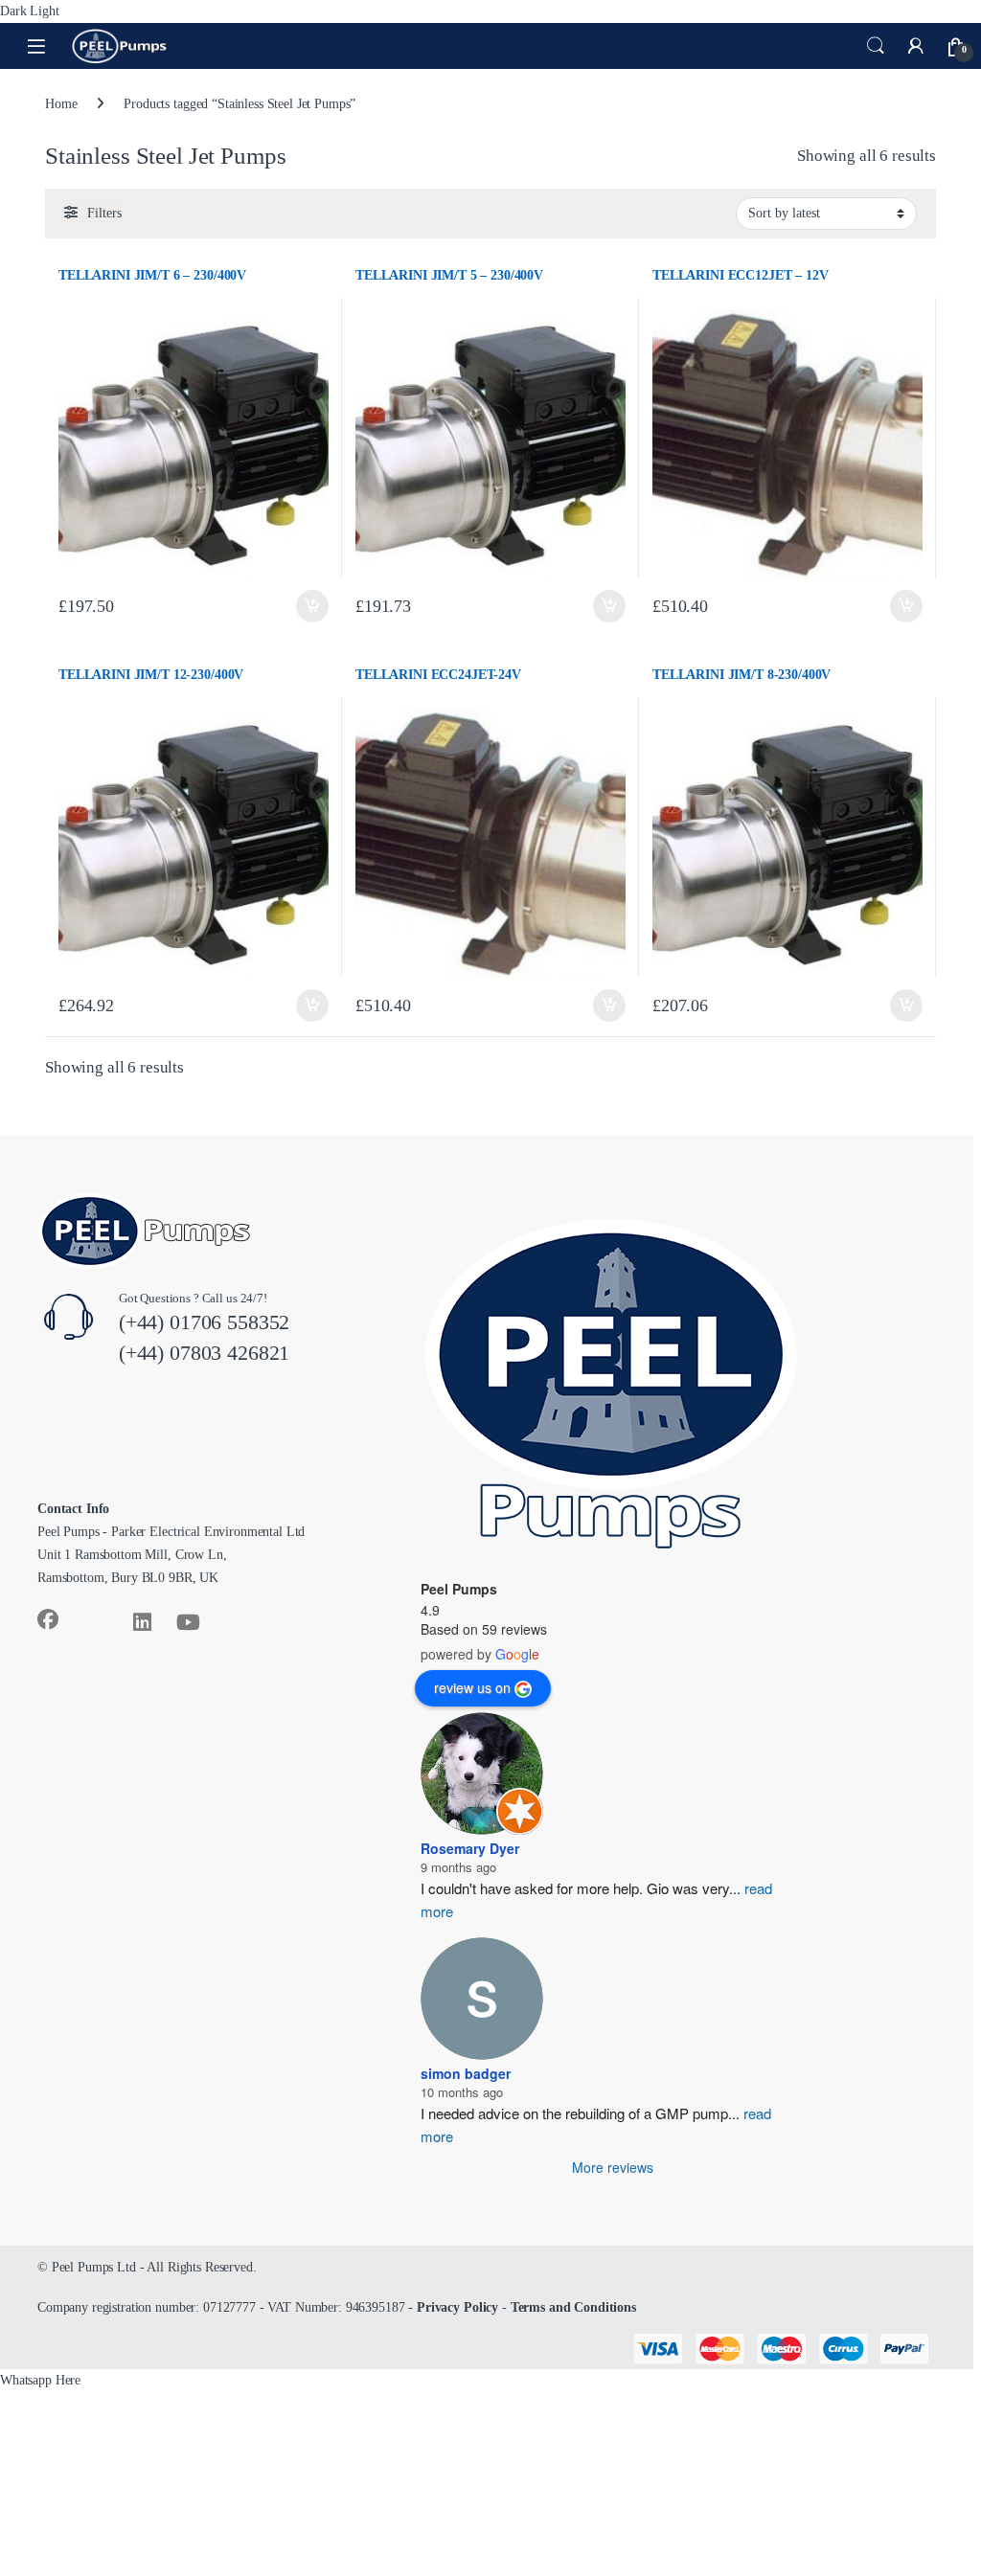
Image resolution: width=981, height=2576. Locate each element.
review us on (472, 1687)
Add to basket (312, 606)
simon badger (466, 2073)
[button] (40, 2380)
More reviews (613, 2167)
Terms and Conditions (573, 2307)
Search (876, 46)
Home (61, 104)
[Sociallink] (48, 1619)
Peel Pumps (459, 1589)
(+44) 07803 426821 (204, 1353)
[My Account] (916, 46)
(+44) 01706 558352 (204, 1322)
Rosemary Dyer (470, 1848)
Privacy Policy (457, 2307)
